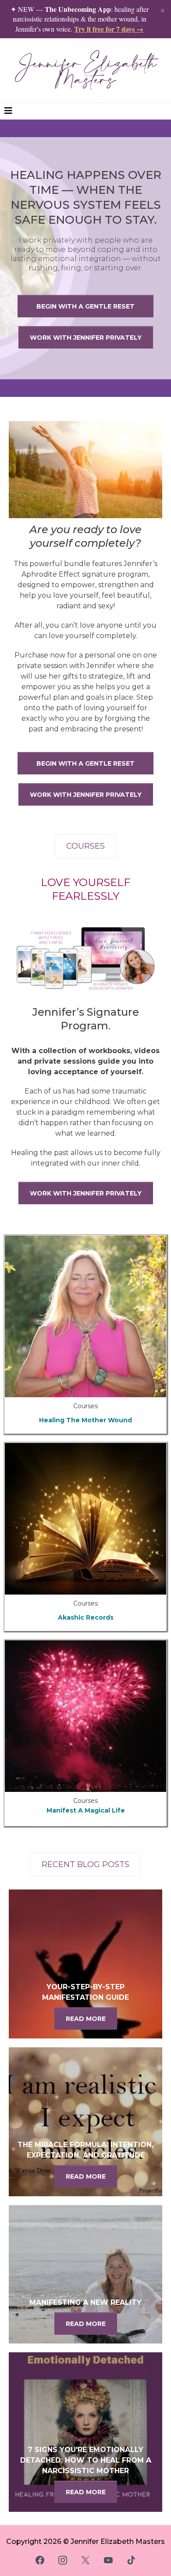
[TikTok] (131, 2560)
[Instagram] (63, 2560)
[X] (85, 2560)
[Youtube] (108, 2560)
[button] (8, 111)
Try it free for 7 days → (109, 29)
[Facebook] (40, 2560)
